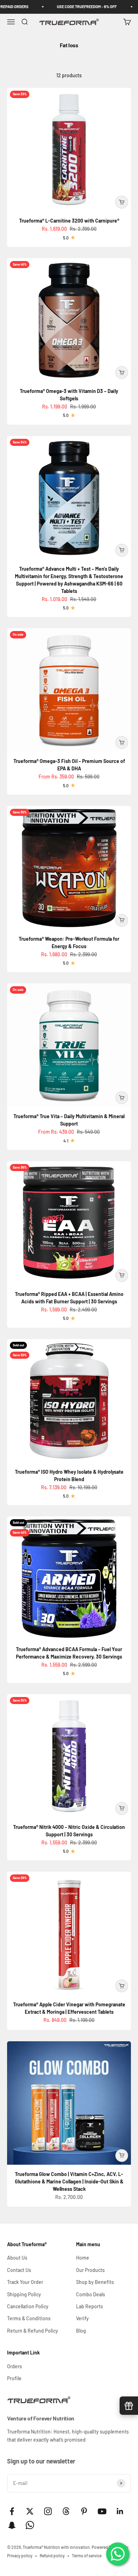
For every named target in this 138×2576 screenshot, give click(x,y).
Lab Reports (90, 2306)
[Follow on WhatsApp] (30, 2525)
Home (83, 2258)
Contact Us (19, 2270)
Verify (82, 2318)
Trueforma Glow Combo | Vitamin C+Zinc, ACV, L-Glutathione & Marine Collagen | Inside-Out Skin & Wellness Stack (69, 2181)
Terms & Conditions (29, 2318)
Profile (14, 2378)
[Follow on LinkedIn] (120, 2511)
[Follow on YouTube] (102, 2511)
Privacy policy (20, 2556)
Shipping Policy (24, 2294)
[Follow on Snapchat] (12, 2525)
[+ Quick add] (122, 202)
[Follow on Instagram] (48, 2511)
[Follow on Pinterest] (84, 2511)
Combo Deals (91, 2294)
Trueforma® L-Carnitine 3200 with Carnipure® (69, 221)
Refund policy (52, 2556)
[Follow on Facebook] (12, 2511)
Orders (15, 2366)
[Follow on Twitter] (30, 2511)
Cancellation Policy (28, 2306)
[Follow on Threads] (66, 2511)
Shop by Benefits (95, 2282)
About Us (17, 2258)
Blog (81, 2331)
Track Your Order (25, 2282)
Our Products (90, 2270)
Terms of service (87, 2556)
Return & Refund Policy (33, 2331)
